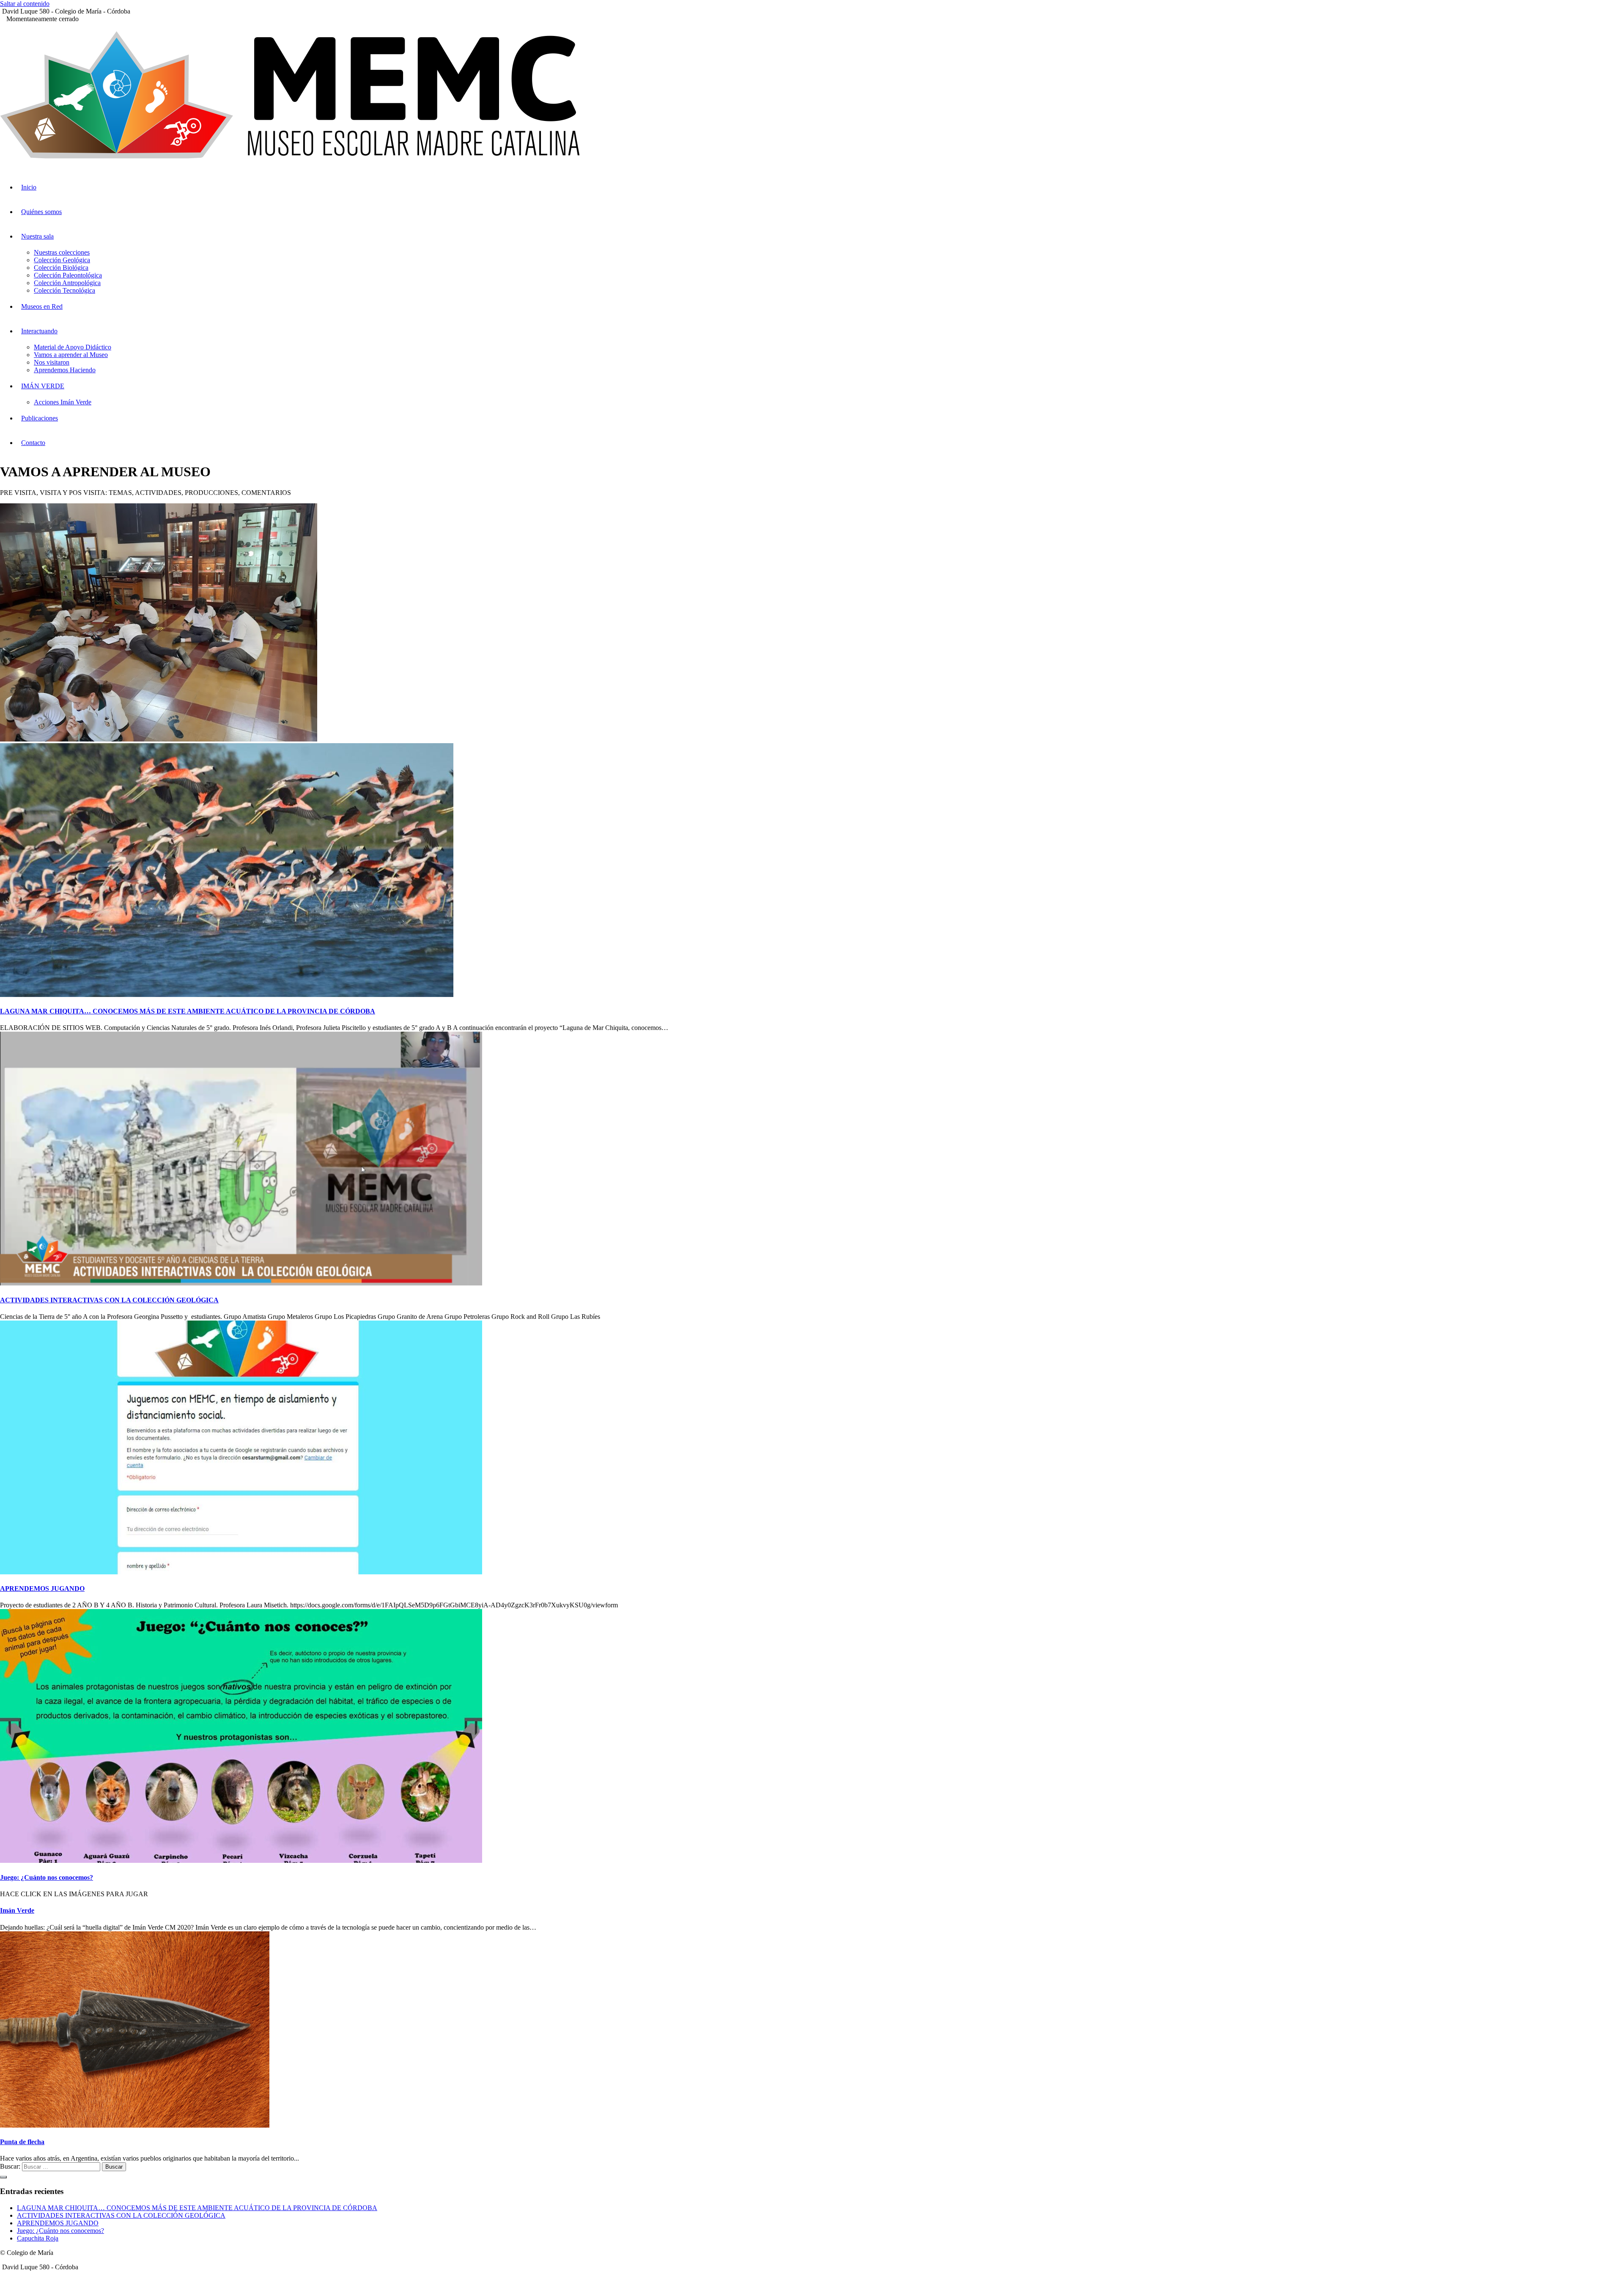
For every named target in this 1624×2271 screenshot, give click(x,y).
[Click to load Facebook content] (3, 2177)
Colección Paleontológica (68, 275)
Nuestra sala (37, 236)
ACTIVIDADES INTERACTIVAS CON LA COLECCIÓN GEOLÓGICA (109, 1300)
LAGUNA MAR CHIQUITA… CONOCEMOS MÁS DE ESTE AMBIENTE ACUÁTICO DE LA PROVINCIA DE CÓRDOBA (188, 1011)
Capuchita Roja (38, 2238)
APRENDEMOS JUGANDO (42, 1589)
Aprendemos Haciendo (65, 370)
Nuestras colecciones (62, 252)
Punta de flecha (22, 2142)
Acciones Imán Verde (63, 402)
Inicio (29, 187)
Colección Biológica (61, 268)
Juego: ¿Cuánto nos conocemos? (47, 1877)
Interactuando (39, 331)
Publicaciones (40, 418)
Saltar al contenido (25, 4)
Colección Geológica (62, 260)
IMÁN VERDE (43, 386)
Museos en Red (42, 306)
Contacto (33, 443)
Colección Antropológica (67, 283)
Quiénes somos (41, 212)
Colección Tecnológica (64, 290)
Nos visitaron (52, 362)
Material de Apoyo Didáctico (73, 347)
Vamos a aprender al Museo (71, 355)
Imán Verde (17, 1910)
